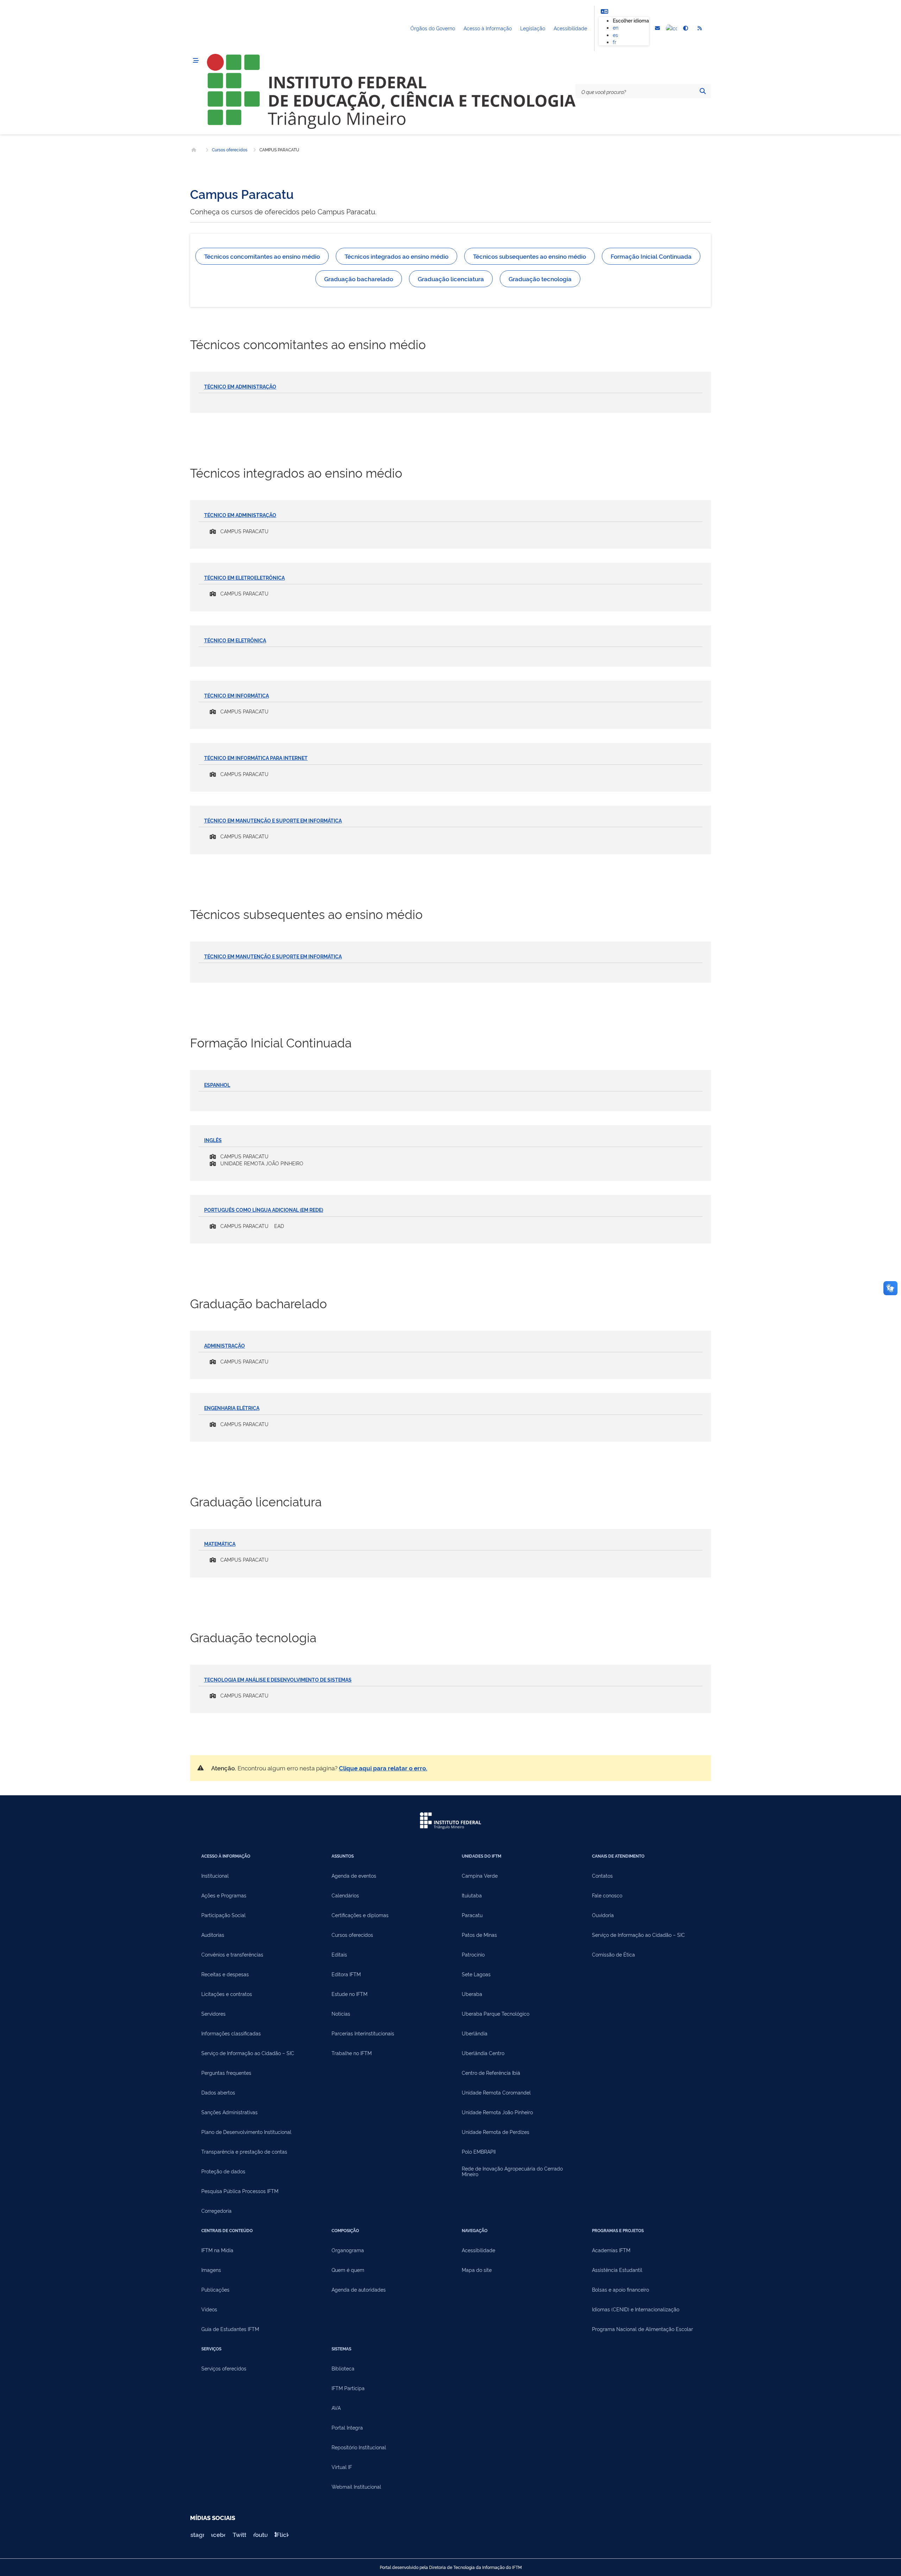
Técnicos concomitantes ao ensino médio (262, 256)
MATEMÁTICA (220, 1544)
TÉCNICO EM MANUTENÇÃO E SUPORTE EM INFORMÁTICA (273, 820)
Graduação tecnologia (540, 279)
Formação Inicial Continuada (651, 256)
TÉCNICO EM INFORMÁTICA (237, 695)
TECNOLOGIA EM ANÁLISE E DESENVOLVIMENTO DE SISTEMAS (278, 1679)
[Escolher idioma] (604, 11)
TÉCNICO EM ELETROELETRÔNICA (244, 577)
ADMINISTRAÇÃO (225, 1345)
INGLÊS (213, 1140)
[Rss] (700, 29)
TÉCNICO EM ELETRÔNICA (235, 640)
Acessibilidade (570, 28)
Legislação (533, 28)
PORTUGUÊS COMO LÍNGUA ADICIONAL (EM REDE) (264, 1210)
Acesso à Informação (488, 28)
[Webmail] (657, 29)
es (615, 35)
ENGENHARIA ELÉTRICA (232, 1408)
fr (615, 42)
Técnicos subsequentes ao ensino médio (530, 256)
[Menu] (196, 61)
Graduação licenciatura (451, 279)
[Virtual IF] (672, 29)
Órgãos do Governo (433, 28)
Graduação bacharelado (359, 279)
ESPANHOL (217, 1085)
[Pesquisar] (702, 91)
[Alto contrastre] (686, 29)
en (616, 27)
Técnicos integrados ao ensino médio (396, 256)
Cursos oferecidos (230, 150)
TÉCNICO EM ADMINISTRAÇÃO (240, 386)
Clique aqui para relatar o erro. (383, 1768)
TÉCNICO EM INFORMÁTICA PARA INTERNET (256, 758)
